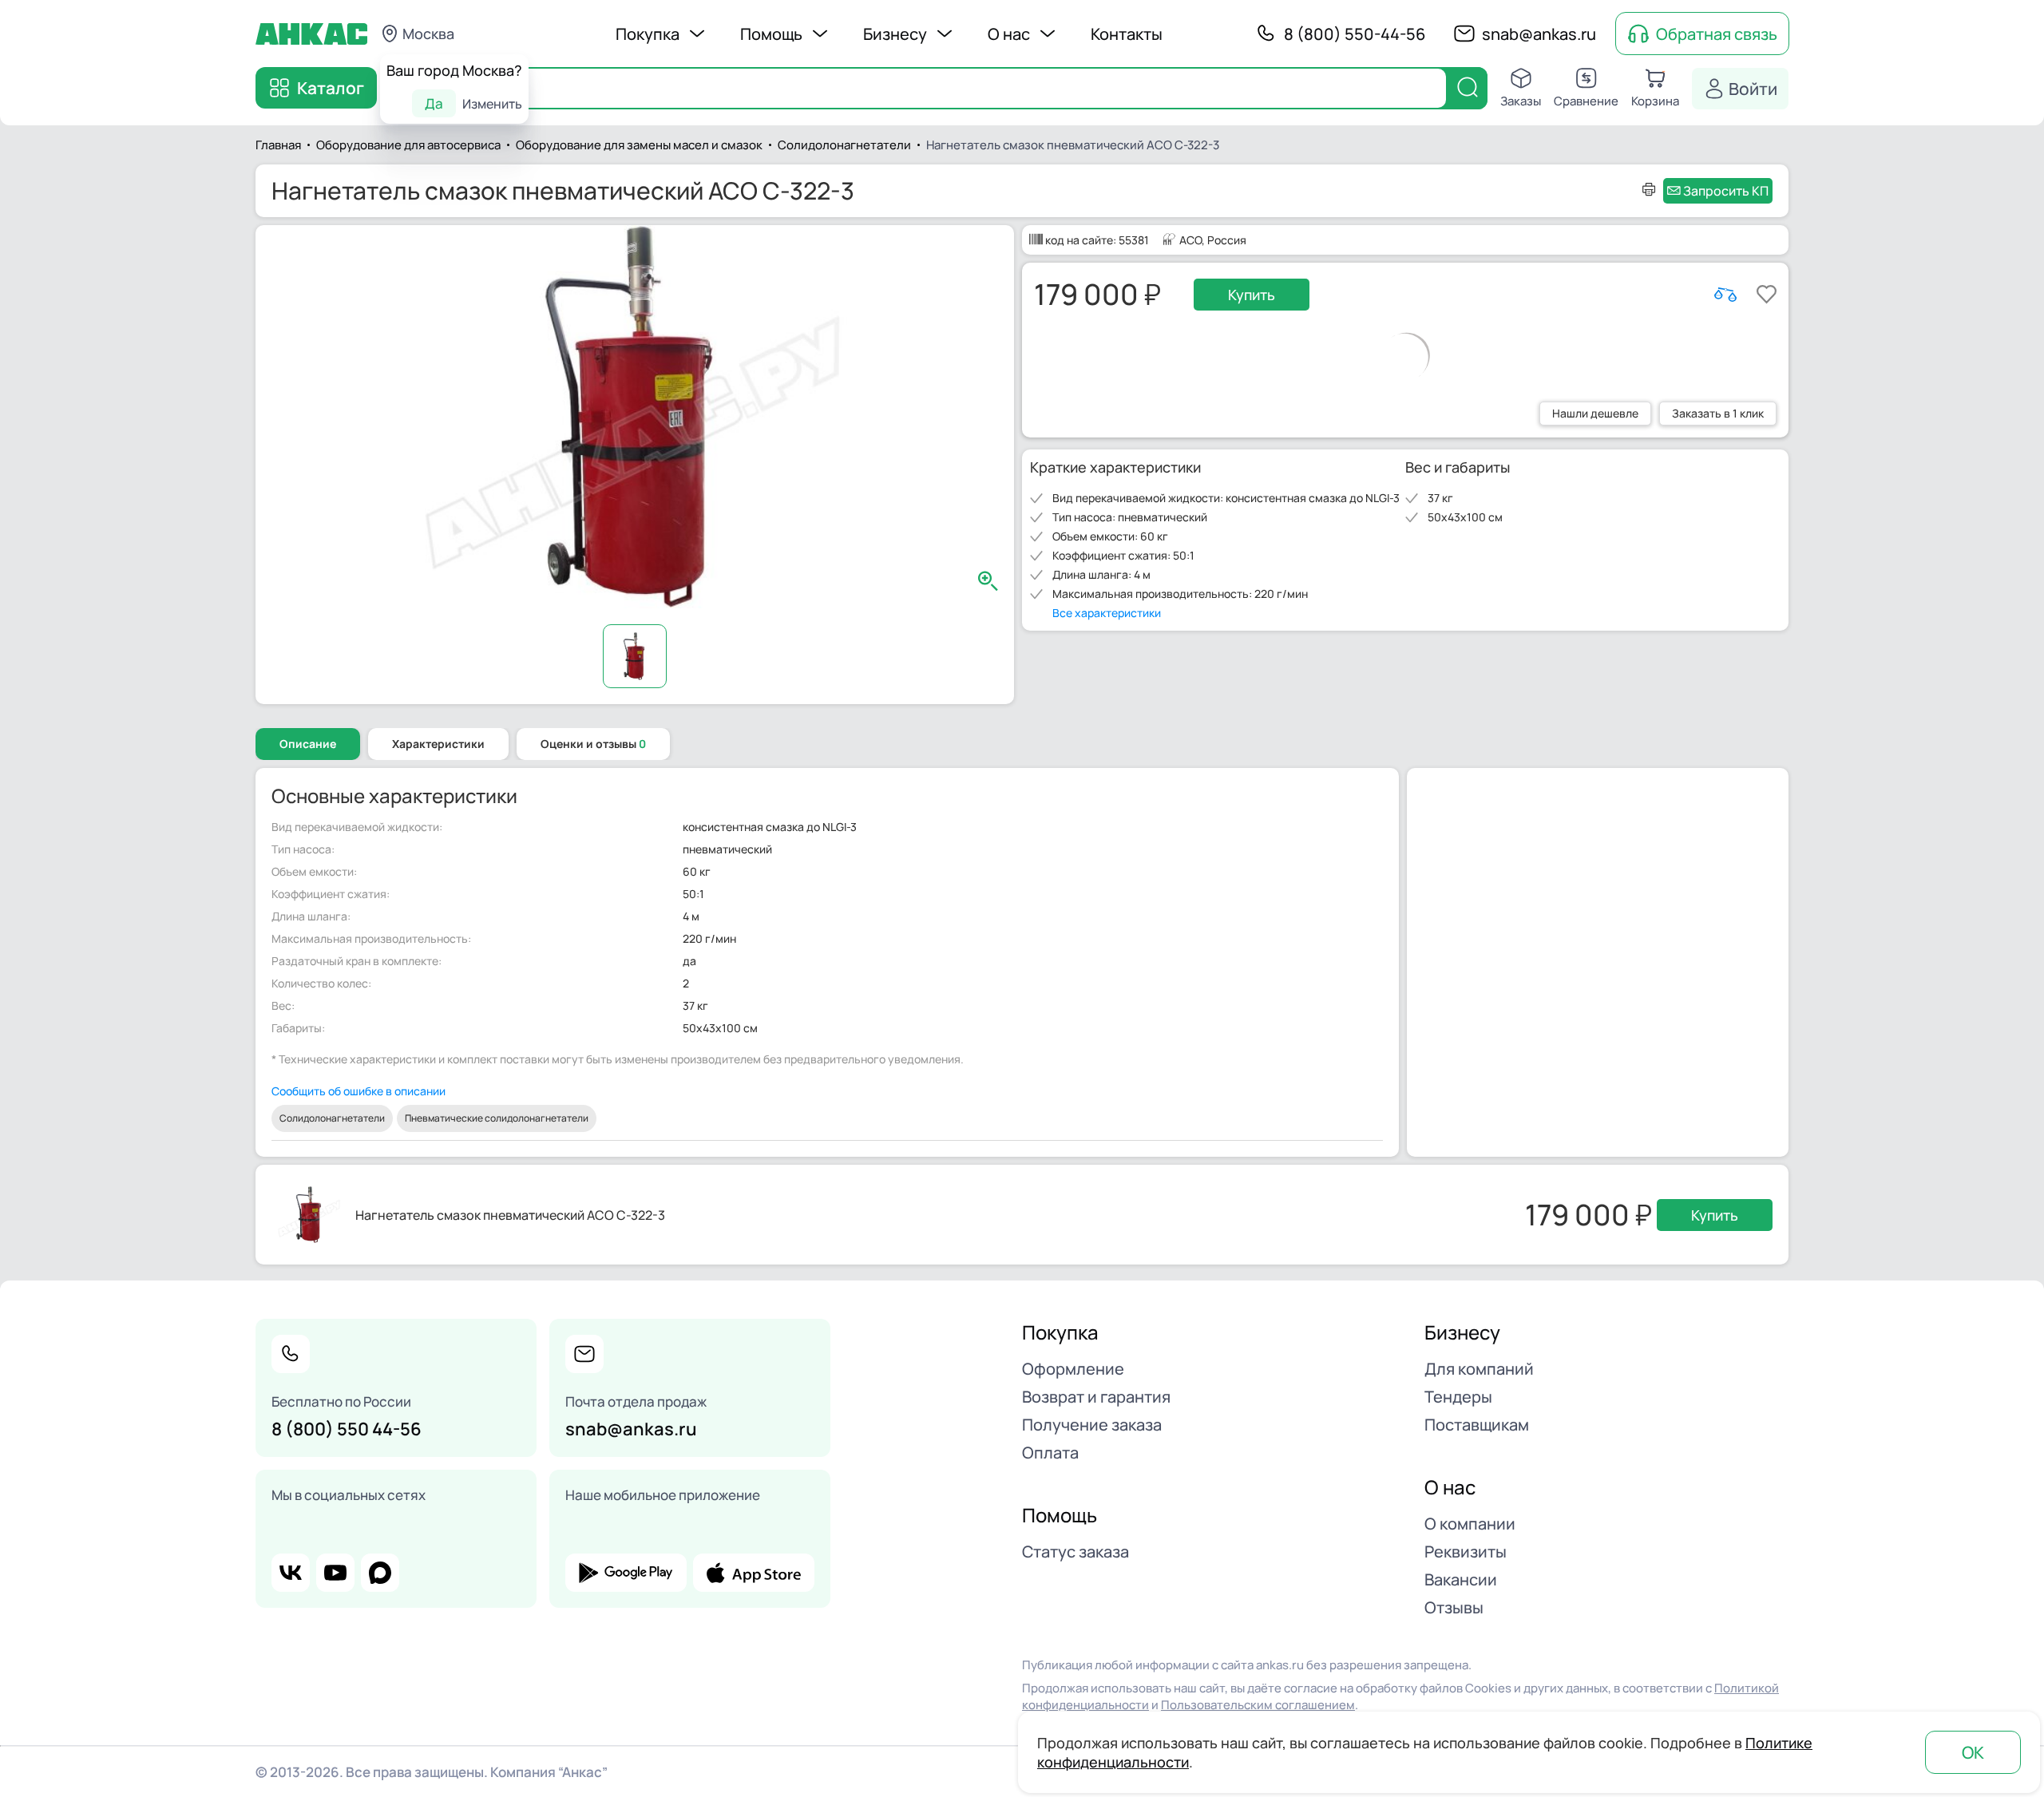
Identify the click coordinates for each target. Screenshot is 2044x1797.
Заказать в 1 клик (1718, 413)
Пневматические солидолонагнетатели (497, 1118)
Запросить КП (1726, 191)
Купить (1252, 295)
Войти (1753, 89)
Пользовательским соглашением (1258, 1705)
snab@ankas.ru (1539, 34)
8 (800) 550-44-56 (1355, 34)
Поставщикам (1477, 1425)
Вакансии (1461, 1579)
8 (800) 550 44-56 (347, 1429)
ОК (1973, 1752)
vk (291, 1573)
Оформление (1073, 1369)
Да (434, 103)
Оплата (1050, 1453)
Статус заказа (1075, 1552)
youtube (335, 1573)
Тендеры (1458, 1397)
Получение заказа (1092, 1425)
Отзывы (1454, 1607)
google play (626, 1573)
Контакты (1127, 34)
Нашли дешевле (1595, 413)
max (380, 1573)
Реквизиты (1466, 1552)
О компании (1470, 1524)
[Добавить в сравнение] (1725, 295)
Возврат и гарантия (1096, 1397)
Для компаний (1479, 1369)
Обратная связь (1717, 34)
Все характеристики (1107, 613)
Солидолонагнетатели (332, 1118)
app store (754, 1573)
